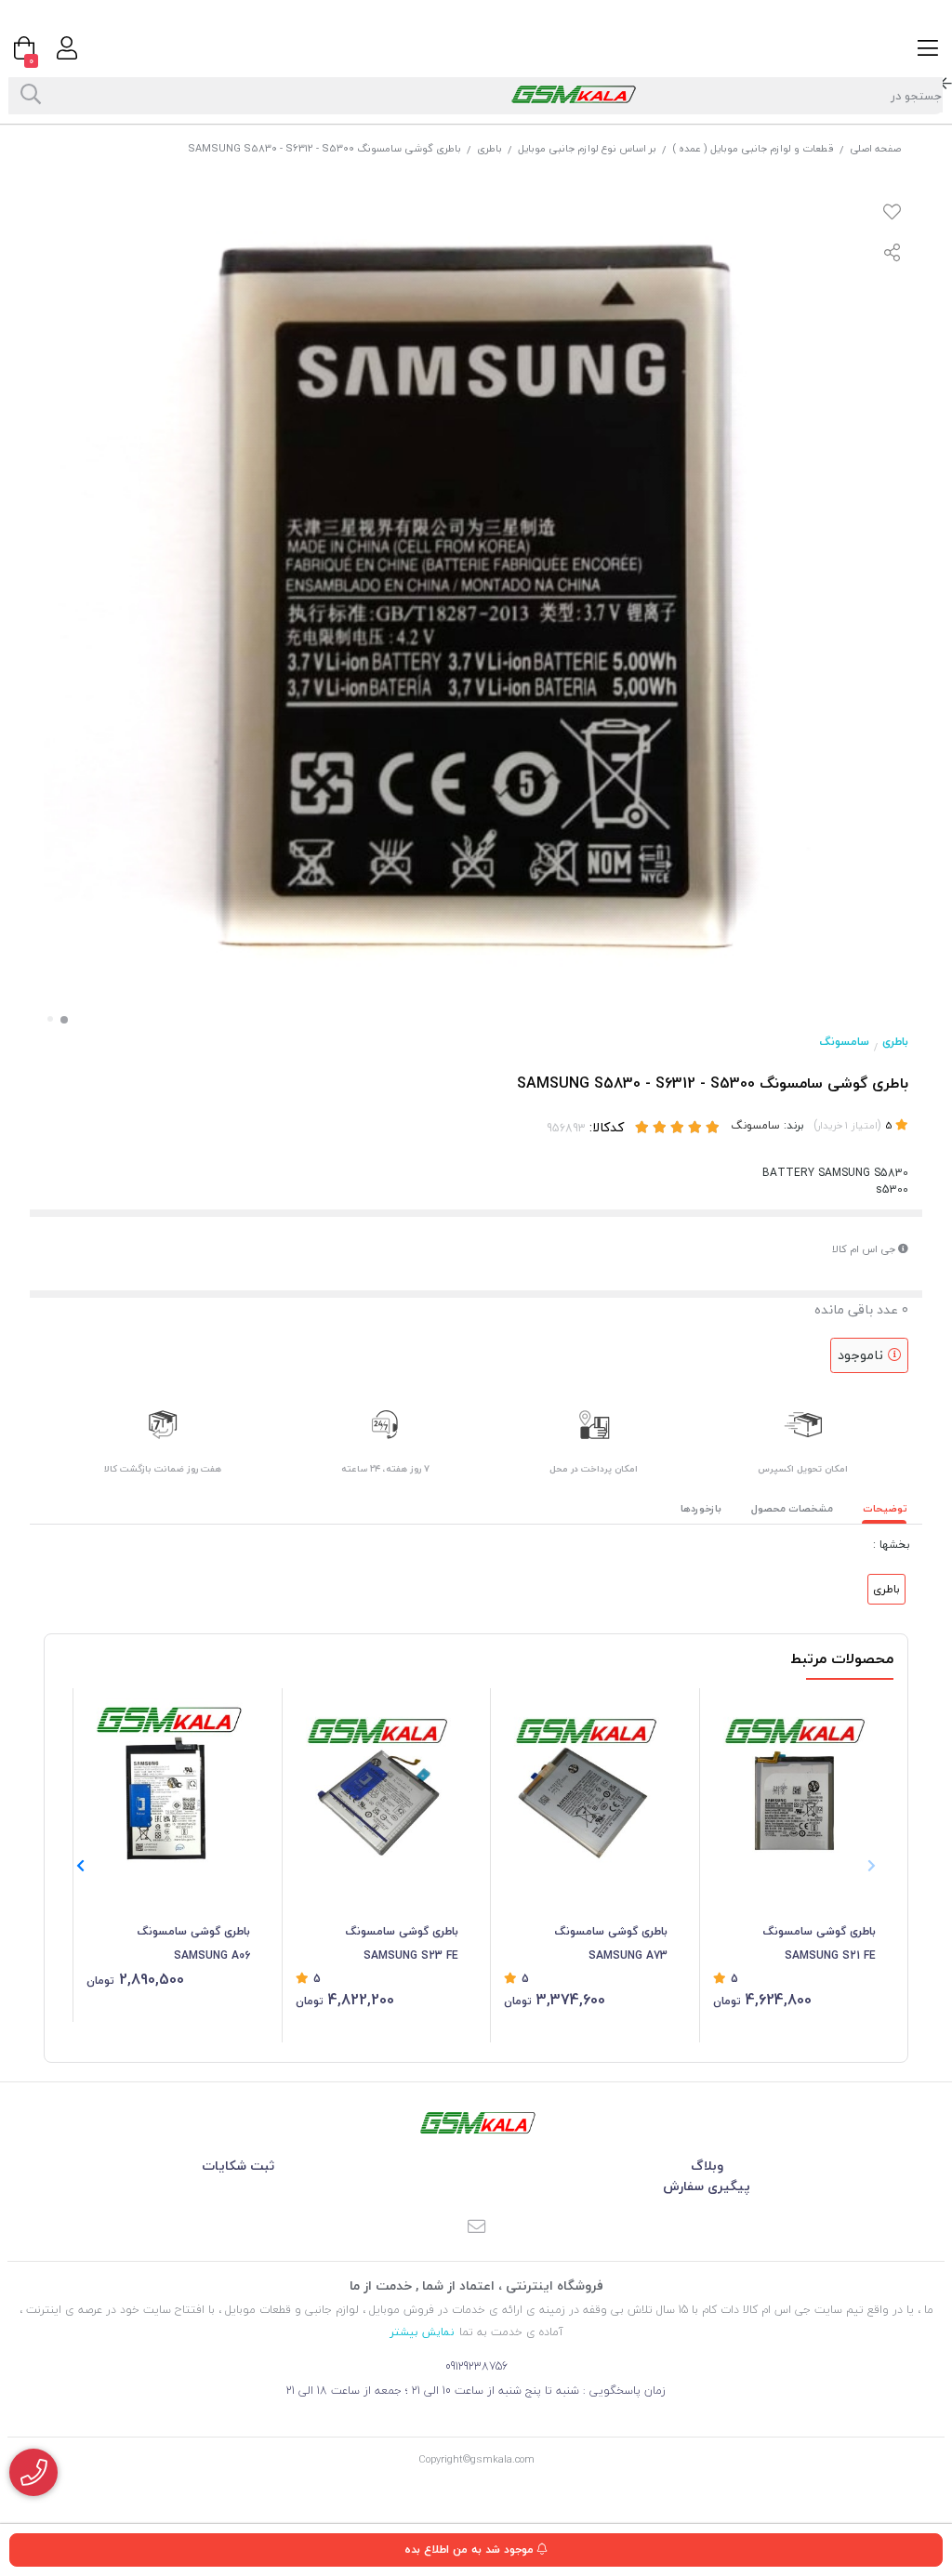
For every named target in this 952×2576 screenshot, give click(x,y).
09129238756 (476, 2366)
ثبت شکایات (238, 2166)
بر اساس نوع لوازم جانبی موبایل (587, 148)
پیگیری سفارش (707, 2186)
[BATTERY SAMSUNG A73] (586, 1779)
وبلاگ (707, 2166)
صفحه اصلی (875, 148)
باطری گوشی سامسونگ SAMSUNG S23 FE (402, 1943)
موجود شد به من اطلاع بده (471, 2550)
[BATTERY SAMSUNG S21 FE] (795, 1779)
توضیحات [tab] (885, 1508)
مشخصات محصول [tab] (792, 1508)
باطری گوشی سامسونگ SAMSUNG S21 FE (820, 1943)
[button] (80, 1866)
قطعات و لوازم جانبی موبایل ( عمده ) (753, 148)
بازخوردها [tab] (701, 1508)
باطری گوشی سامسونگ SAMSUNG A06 (194, 1943)
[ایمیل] (476, 2228)
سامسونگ (845, 1042)
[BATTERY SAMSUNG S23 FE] (377, 1779)
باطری (489, 148)
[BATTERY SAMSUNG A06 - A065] (168, 1779)
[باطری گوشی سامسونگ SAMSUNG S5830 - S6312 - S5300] (476, 2123)
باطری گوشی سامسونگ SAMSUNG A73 (611, 1943)
